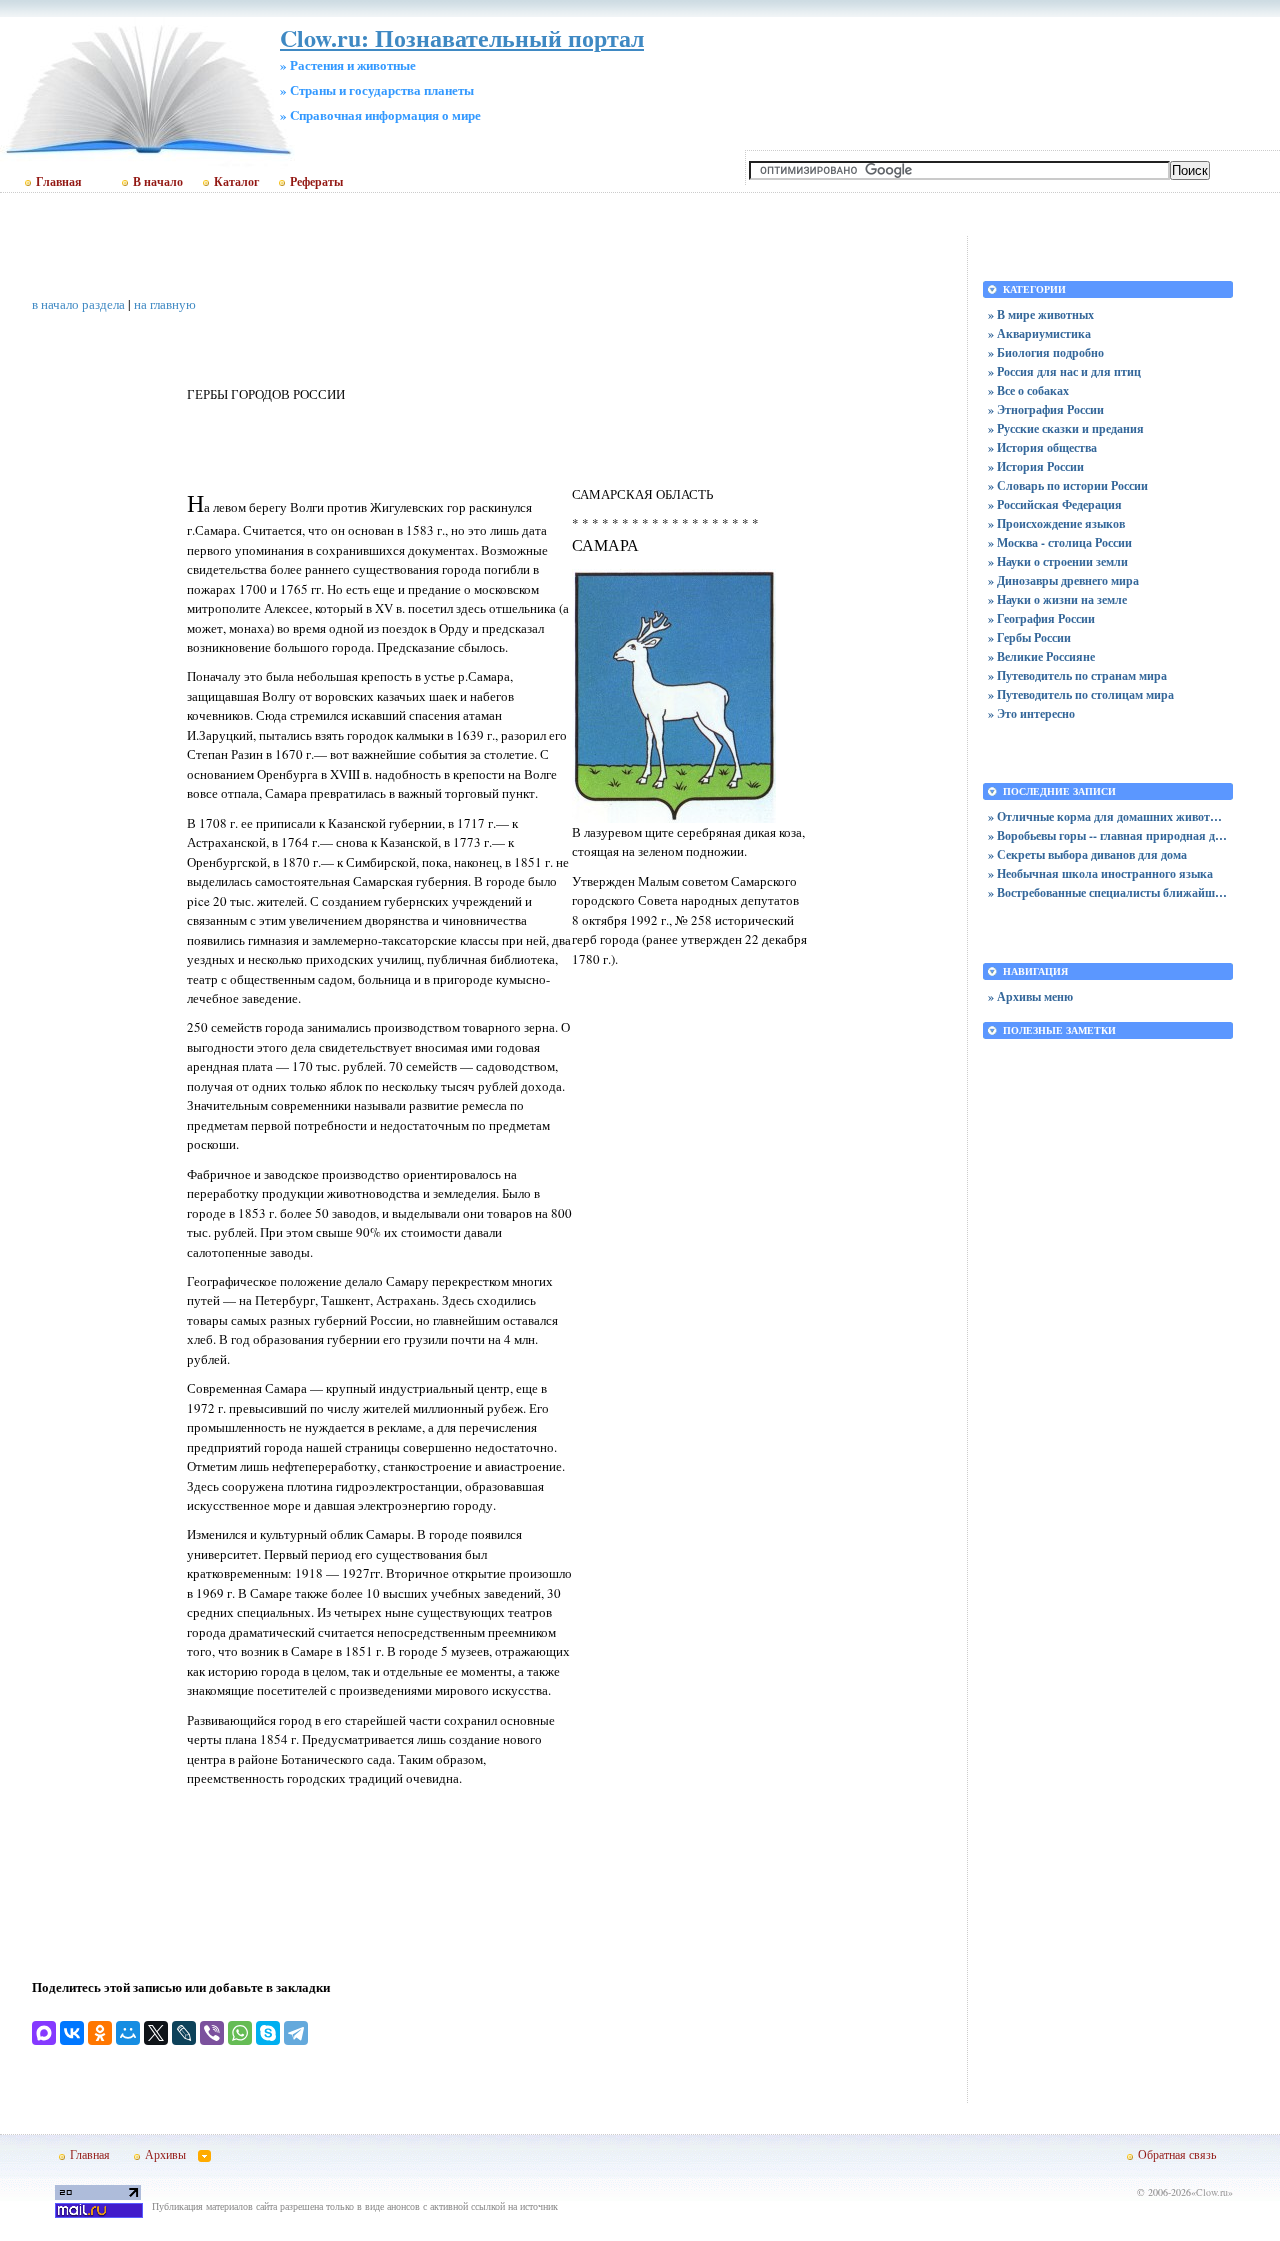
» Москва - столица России (1060, 542)
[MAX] (44, 2033)
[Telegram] (296, 2033)
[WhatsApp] (240, 2033)
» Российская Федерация (1055, 504)
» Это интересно (1031, 713)
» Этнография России (1046, 409)
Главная (59, 182)
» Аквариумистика (1039, 333)
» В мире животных (1041, 314)
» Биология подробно (1046, 352)
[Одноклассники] (100, 2033)
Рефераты (316, 182)
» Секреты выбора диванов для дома (1087, 854)
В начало (158, 182)
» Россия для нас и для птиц (1064, 371)
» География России (1041, 618)
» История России (1036, 466)
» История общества (1042, 447)
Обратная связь (1177, 2154)
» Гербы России (1029, 637)
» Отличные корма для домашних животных (1108, 816)
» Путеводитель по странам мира (1077, 675)
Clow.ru (1212, 2192)
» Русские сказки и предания (1066, 428)
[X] (156, 2033)
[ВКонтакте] (72, 2033)
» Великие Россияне (1041, 656)
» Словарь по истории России (1068, 485)
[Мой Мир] (128, 2033)
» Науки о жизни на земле (1057, 599)
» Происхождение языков (1056, 523)
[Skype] (268, 2033)
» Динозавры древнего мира (1063, 580)
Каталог (236, 182)
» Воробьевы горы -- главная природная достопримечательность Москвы (1108, 835)
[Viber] (212, 2033)
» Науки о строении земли (1058, 561)
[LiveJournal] (184, 2033)
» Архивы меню (1030, 996)
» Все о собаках (1028, 390)
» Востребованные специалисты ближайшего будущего (1108, 892)
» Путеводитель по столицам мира (1081, 694)
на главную (165, 304)
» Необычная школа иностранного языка (1100, 873)
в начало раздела (78, 304)
